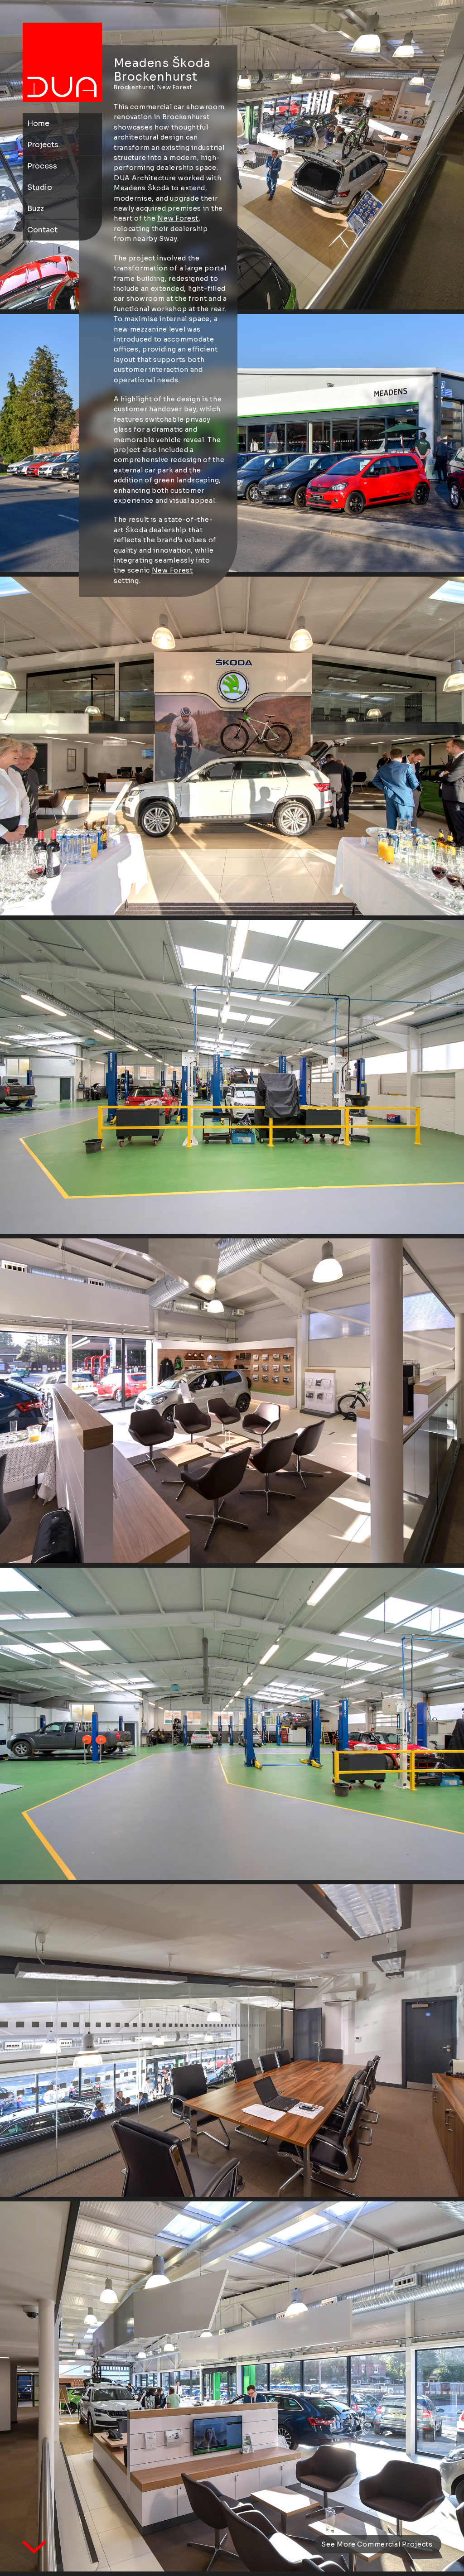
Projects (43, 145)
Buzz (36, 209)
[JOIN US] (62, 62)
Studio (40, 187)
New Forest (178, 218)
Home (38, 123)
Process (42, 166)
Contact (42, 230)
